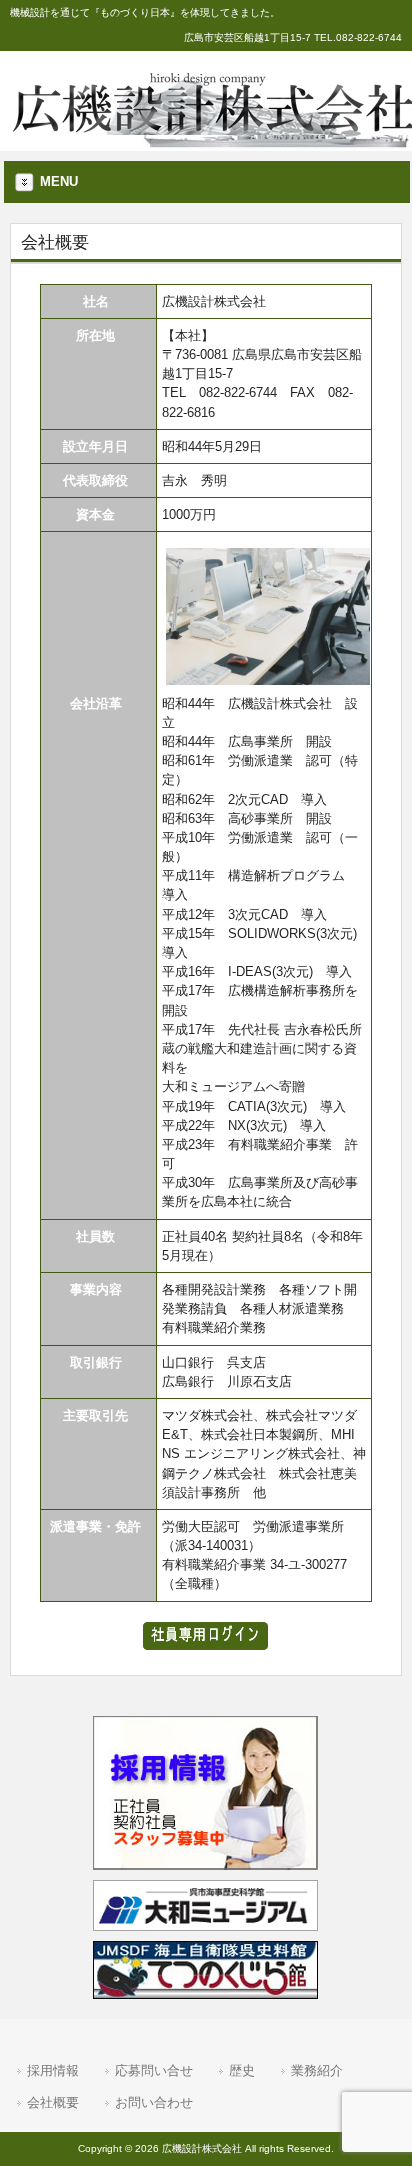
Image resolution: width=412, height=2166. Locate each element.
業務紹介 (317, 2070)
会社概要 (53, 2102)
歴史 (242, 2070)
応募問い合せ (154, 2070)
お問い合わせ (154, 2102)
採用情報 (53, 2070)
